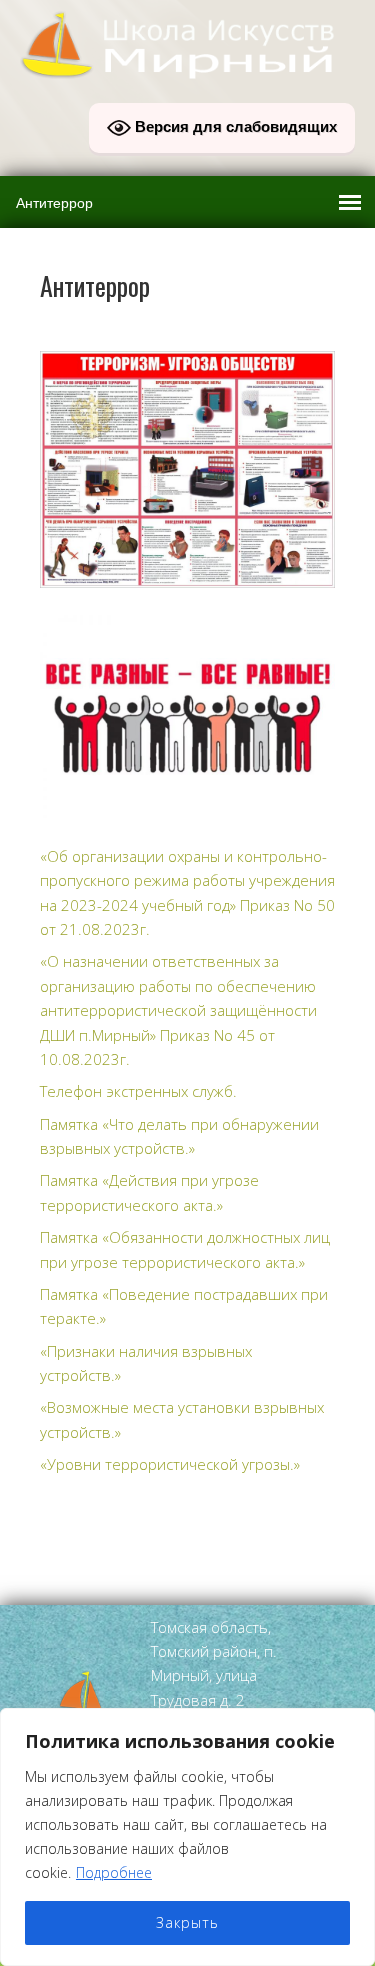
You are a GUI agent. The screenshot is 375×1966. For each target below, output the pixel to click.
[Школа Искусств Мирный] (187, 72)
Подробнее (114, 1872)
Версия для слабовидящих (234, 126)
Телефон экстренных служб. (138, 1091)
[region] (187, 1837)
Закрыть (187, 1922)
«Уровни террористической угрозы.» (170, 1464)
